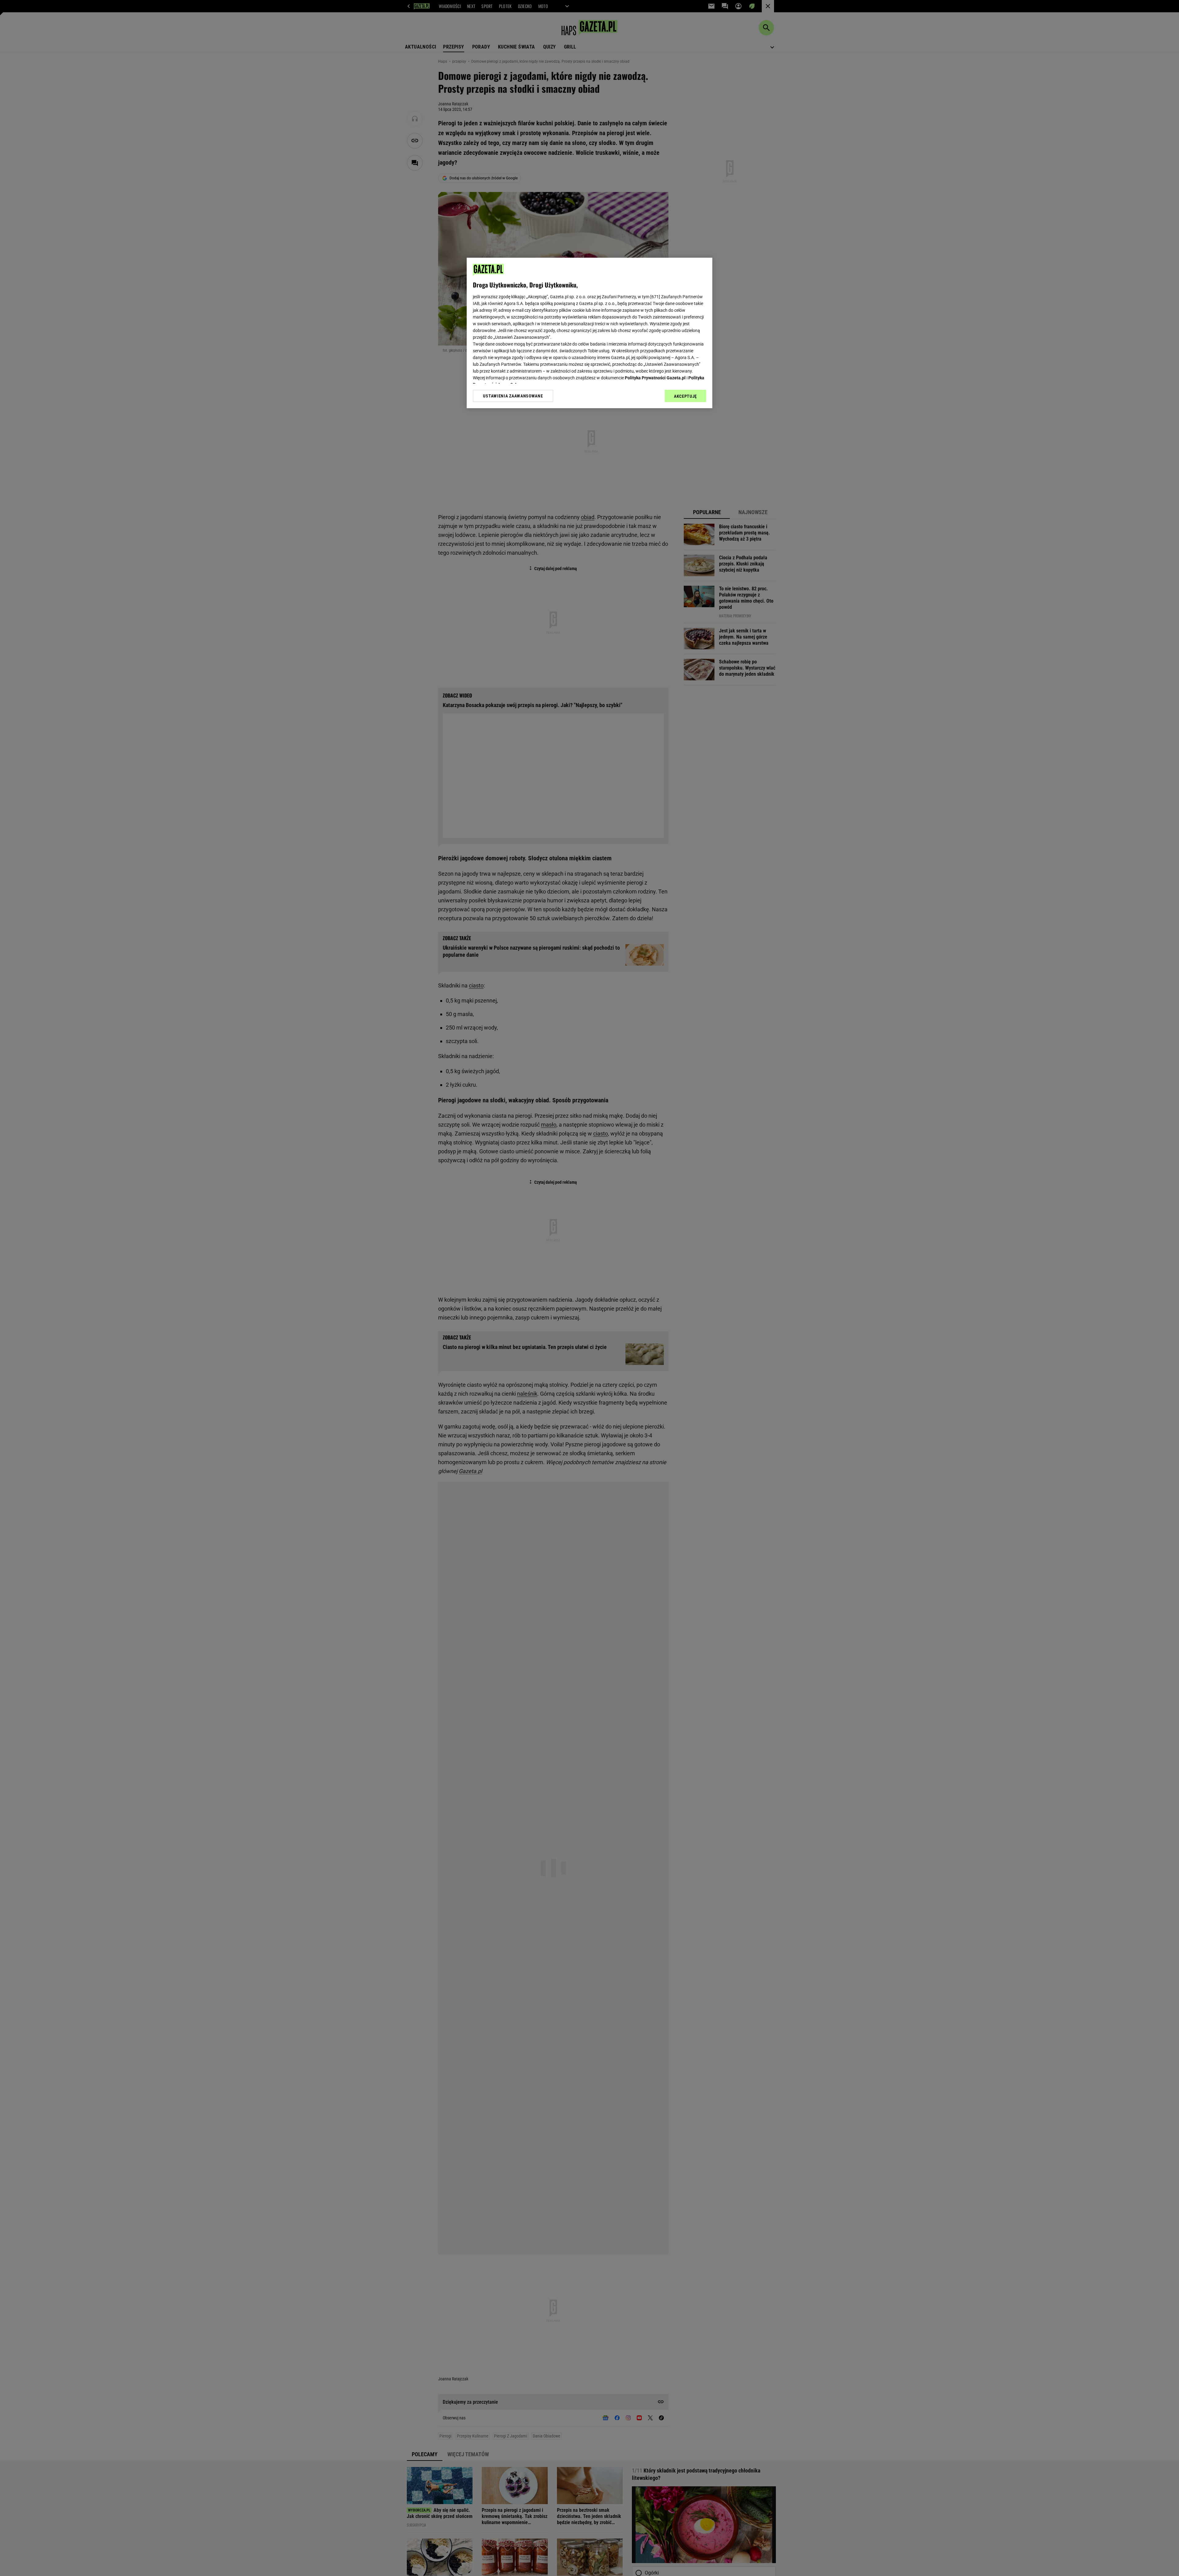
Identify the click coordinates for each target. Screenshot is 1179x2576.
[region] (589, 333)
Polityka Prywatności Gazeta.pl (655, 378)
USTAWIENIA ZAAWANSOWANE (513, 396)
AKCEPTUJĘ (685, 396)
